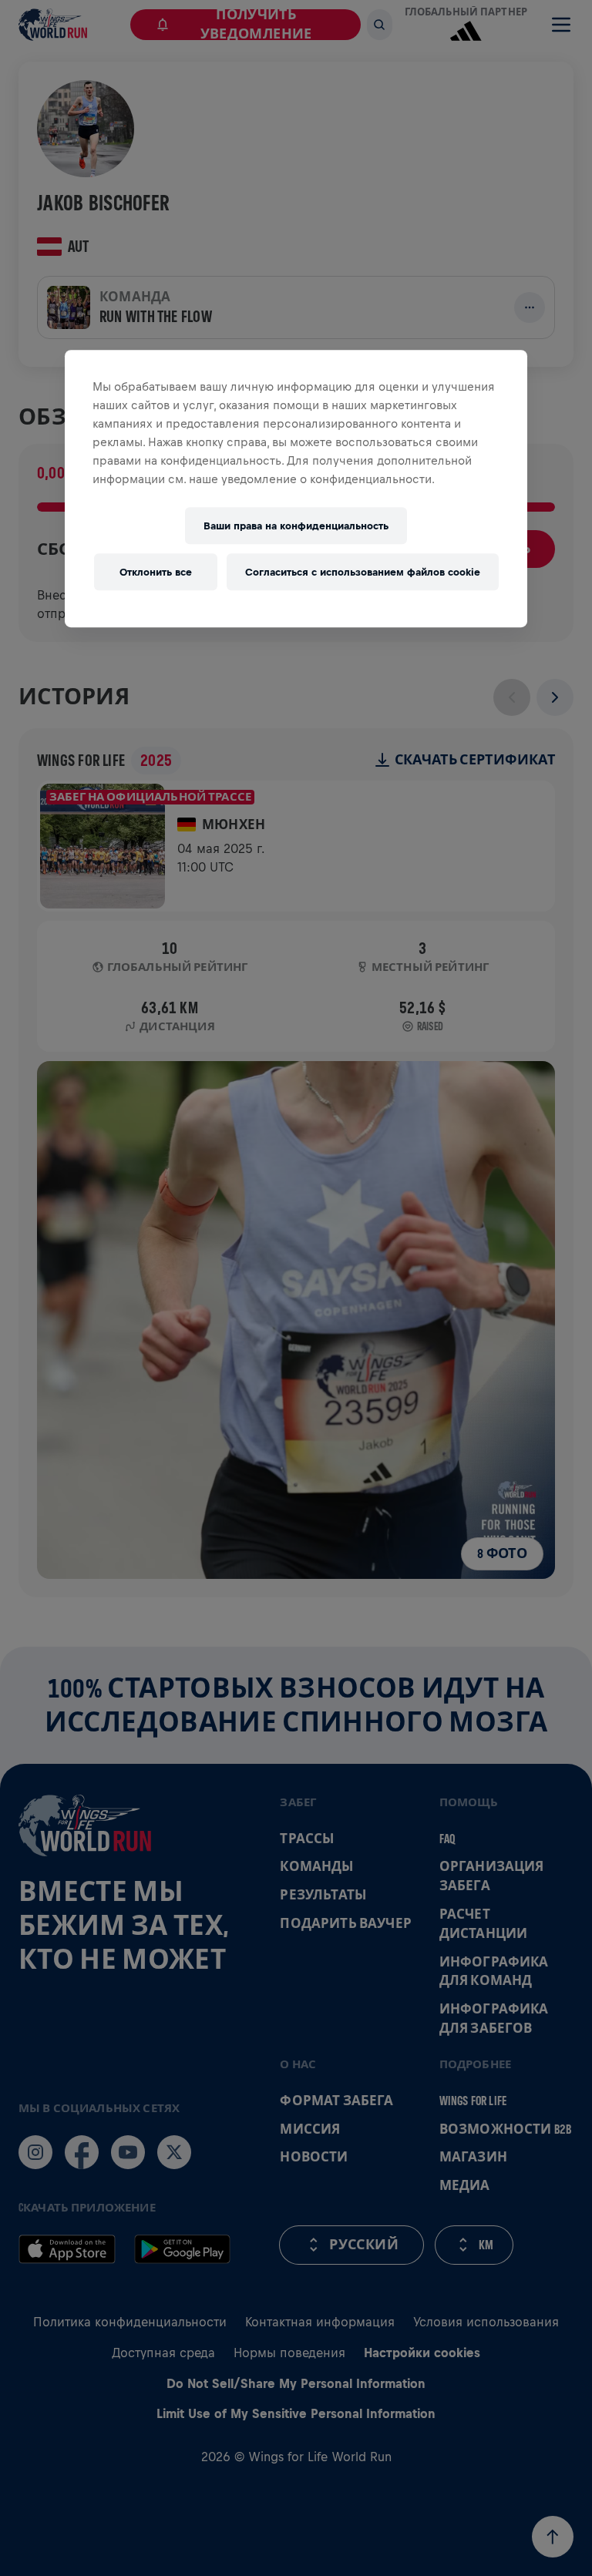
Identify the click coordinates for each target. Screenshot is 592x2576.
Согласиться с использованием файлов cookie (363, 572)
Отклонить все (156, 572)
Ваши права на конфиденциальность (296, 526)
